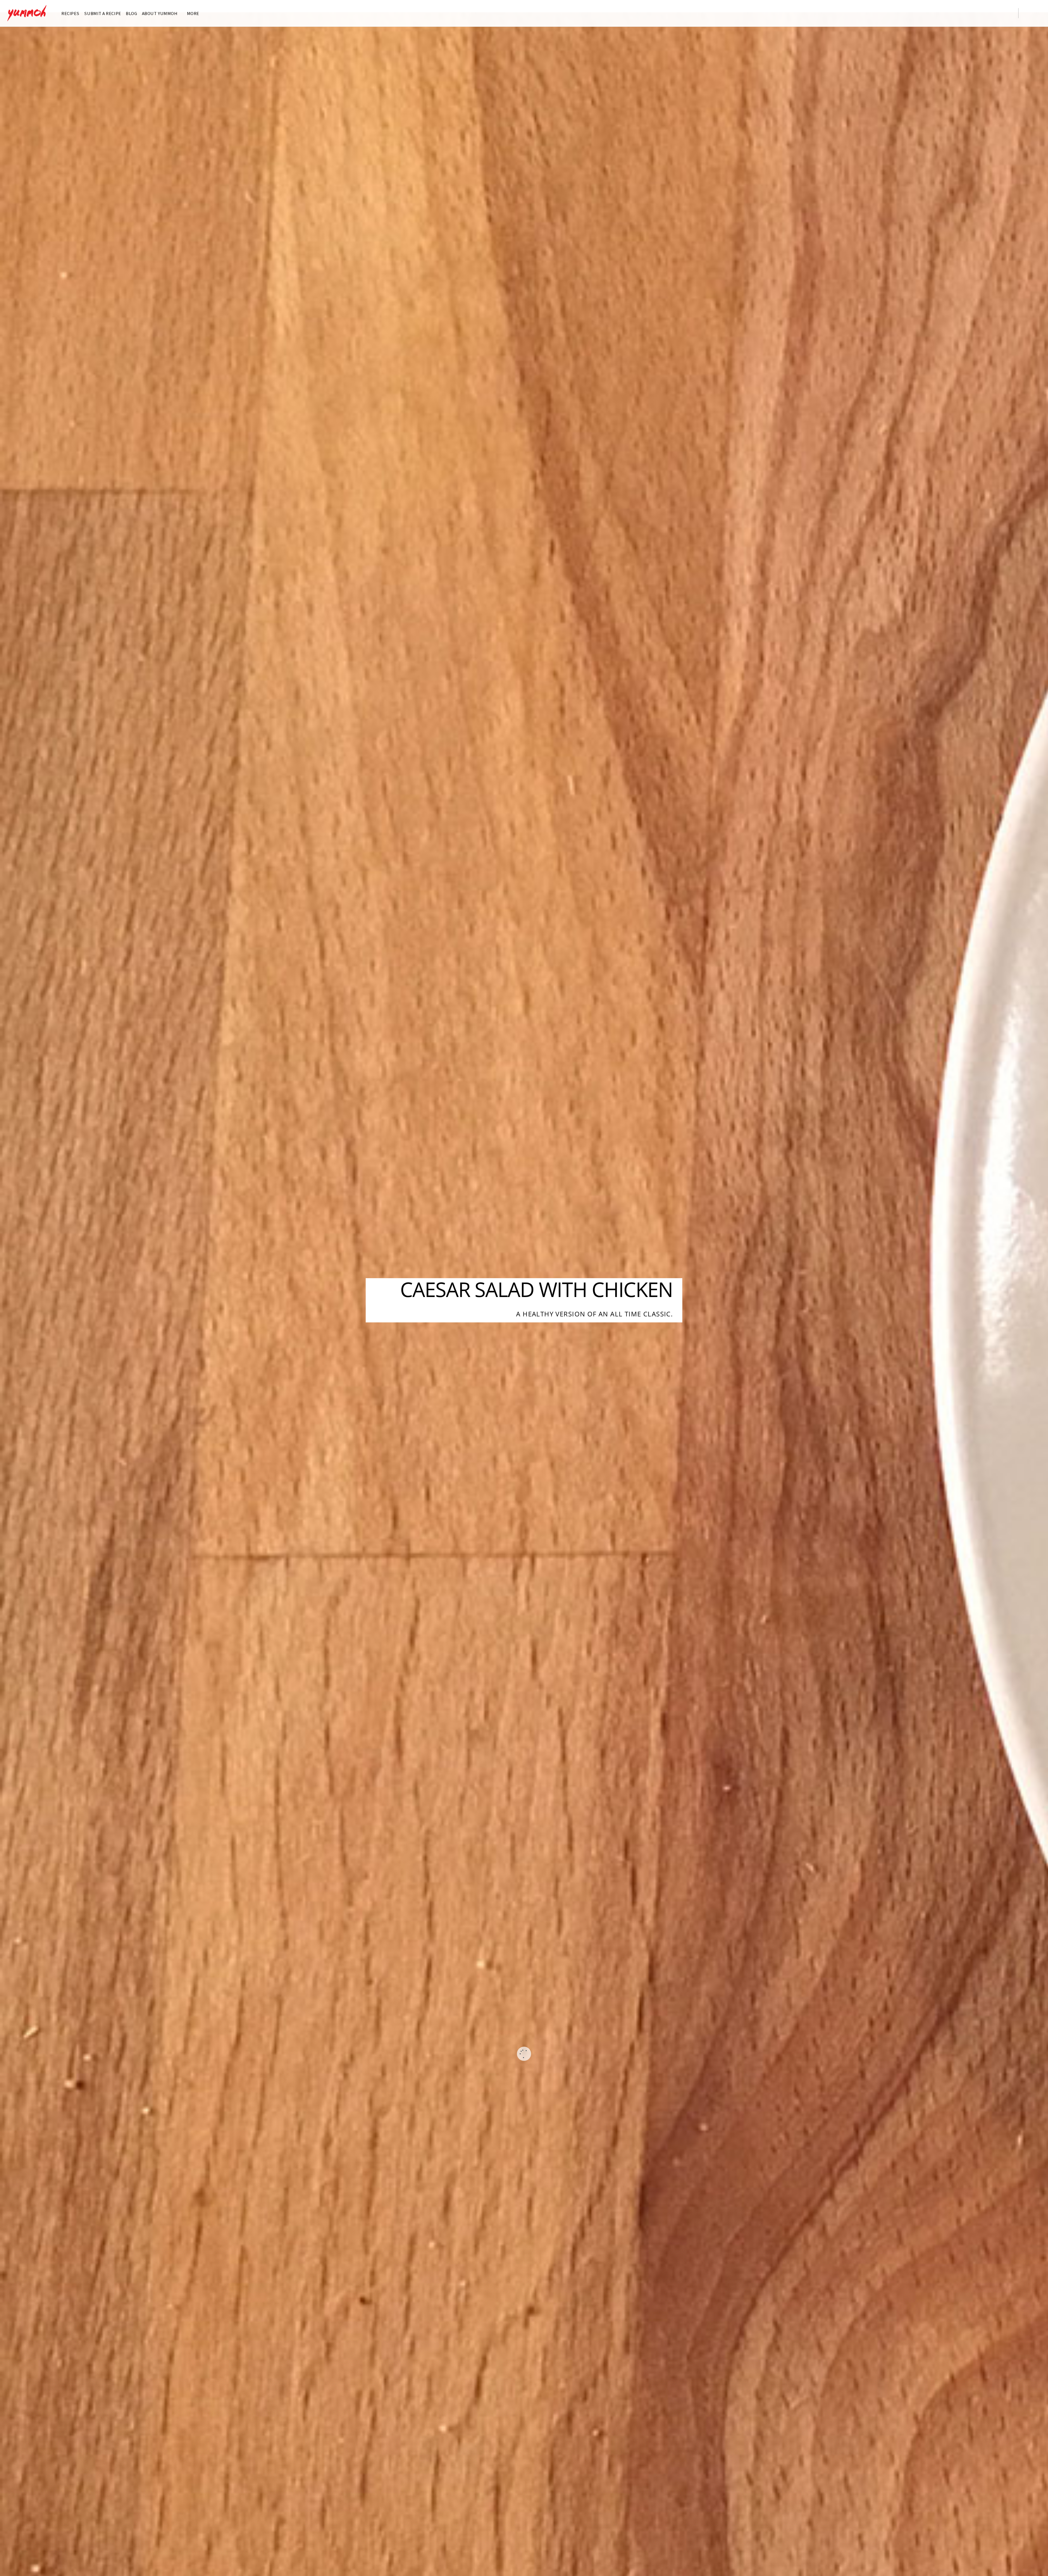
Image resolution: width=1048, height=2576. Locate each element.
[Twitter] (962, 12)
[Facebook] (973, 12)
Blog (131, 13)
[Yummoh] (27, 18)
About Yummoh (160, 13)
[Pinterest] (1007, 12)
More (193, 13)
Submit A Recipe (102, 13)
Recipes (70, 13)
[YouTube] (996, 12)
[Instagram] (984, 12)
